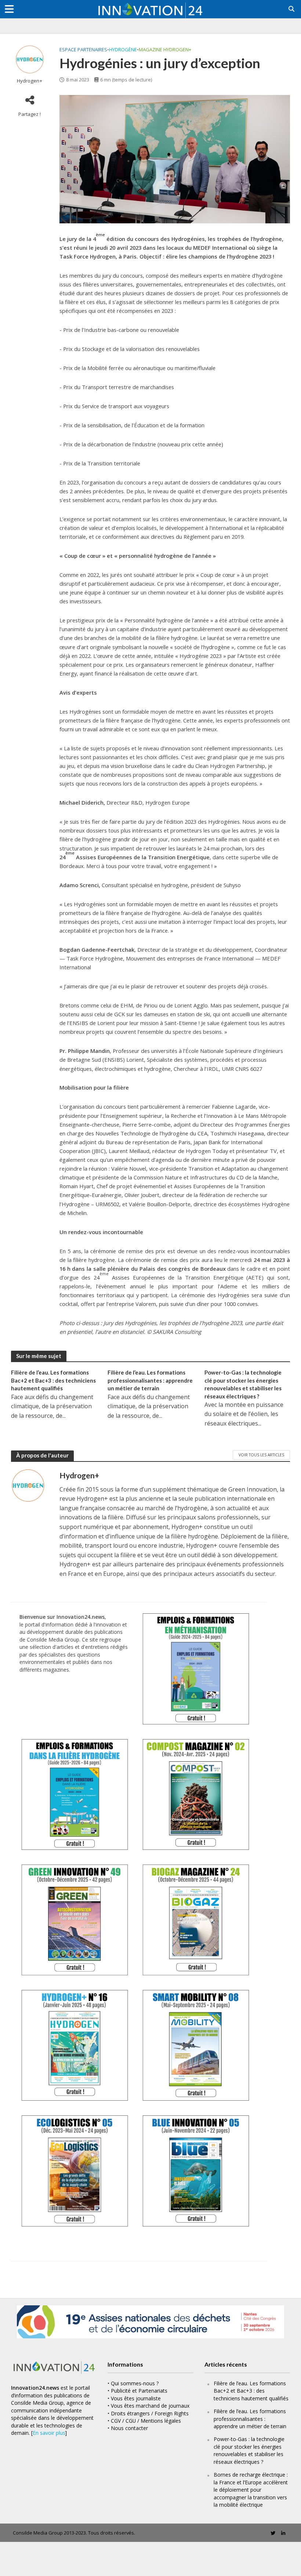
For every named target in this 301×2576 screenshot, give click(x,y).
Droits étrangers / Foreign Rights (150, 2413)
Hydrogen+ (30, 81)
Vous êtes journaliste (136, 2398)
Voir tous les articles (261, 1455)
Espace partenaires (83, 50)
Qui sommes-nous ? (135, 2383)
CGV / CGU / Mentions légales (146, 2421)
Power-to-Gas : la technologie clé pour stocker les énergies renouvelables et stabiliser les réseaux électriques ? (243, 1384)
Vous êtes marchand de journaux (150, 2406)
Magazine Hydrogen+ (165, 50)
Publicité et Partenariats (139, 2391)
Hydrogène (123, 50)
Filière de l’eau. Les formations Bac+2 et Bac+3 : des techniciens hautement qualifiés (53, 1380)
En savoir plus (49, 2433)
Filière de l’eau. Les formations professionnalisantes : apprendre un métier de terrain (150, 1380)
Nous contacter (129, 2428)
